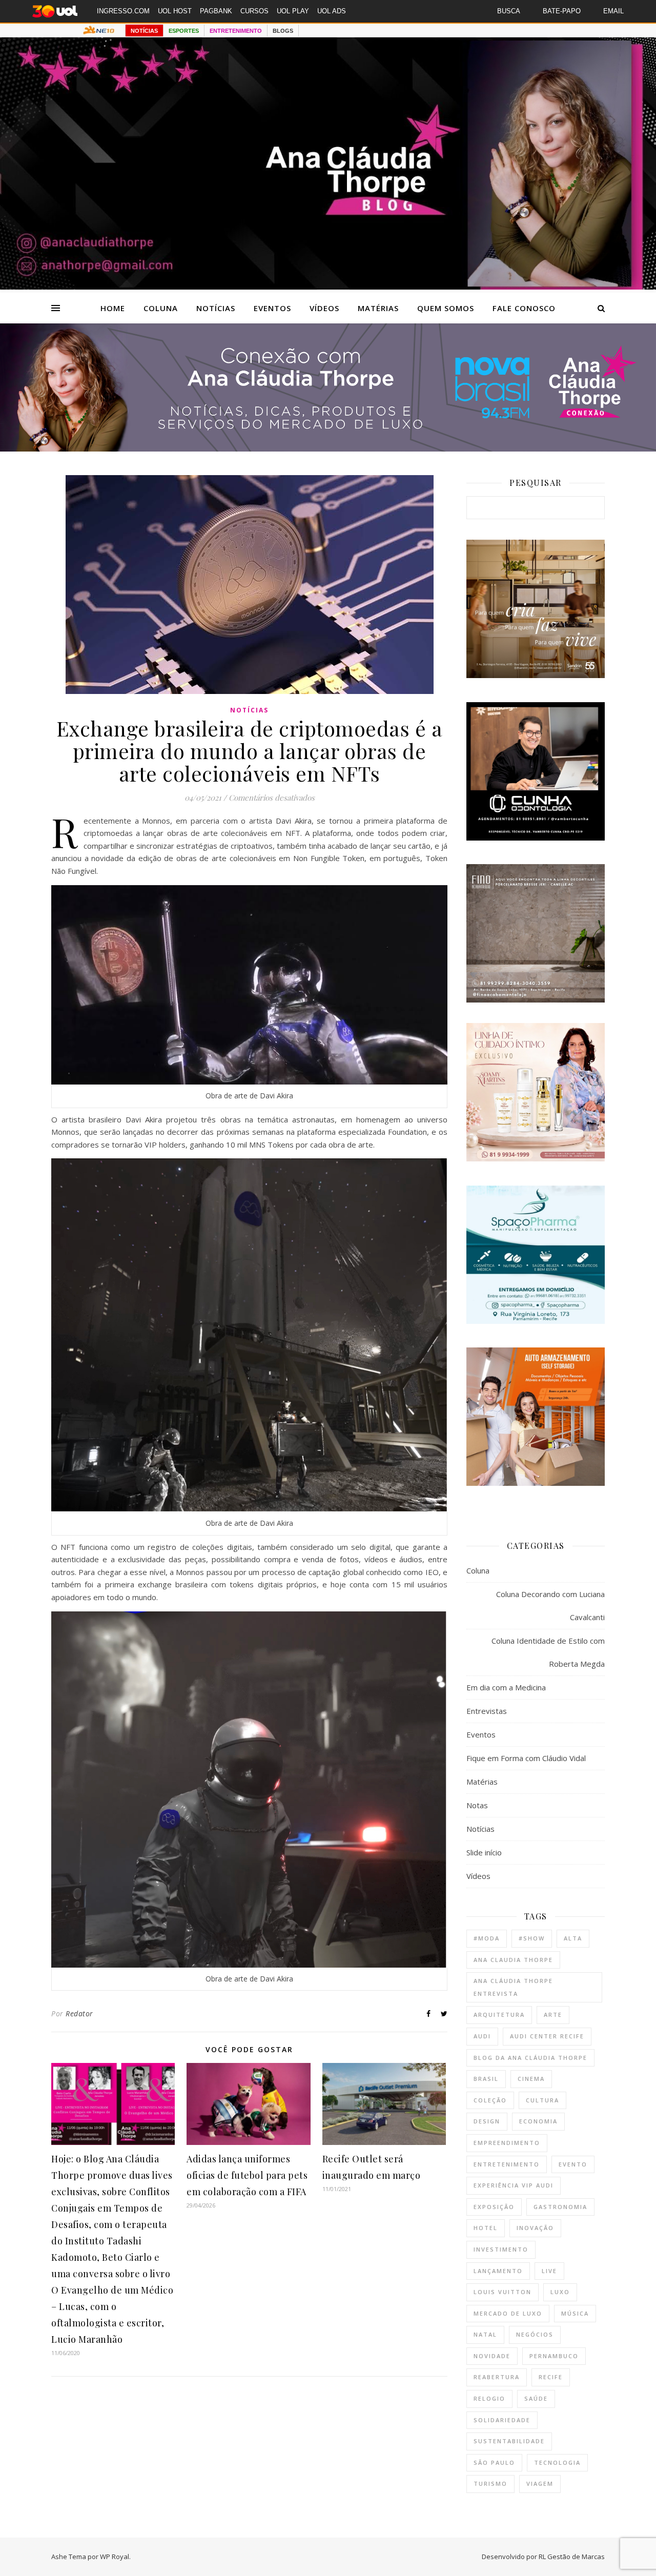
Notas (477, 1805)
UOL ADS (332, 11)
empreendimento (507, 2143)
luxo (560, 2292)
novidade (492, 2356)
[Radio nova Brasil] (328, 448)
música (575, 2313)
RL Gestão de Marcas (572, 2557)
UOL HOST (175, 11)
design (487, 2121)
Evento (573, 2164)
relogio (489, 2398)
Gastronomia (560, 2207)
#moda (487, 1938)
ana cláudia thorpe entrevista (513, 1987)
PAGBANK (216, 11)
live (549, 2271)
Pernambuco (554, 2356)
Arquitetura (499, 2015)
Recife (551, 2377)
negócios (535, 2334)
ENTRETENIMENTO (236, 31)
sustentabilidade (509, 2441)
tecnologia (557, 2462)
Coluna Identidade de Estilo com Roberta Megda (548, 1652)
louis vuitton (503, 2292)
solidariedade (502, 2420)
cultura (542, 2100)
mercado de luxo (508, 2313)
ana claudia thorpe (513, 1960)
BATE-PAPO (562, 11)
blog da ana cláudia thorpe (530, 2058)
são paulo (494, 2462)
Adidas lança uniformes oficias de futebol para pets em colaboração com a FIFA (247, 2175)
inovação (535, 2228)
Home (113, 308)
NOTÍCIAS (144, 31)
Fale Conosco (524, 308)
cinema (531, 2079)
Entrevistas (487, 1711)
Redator (79, 2013)
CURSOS (254, 11)
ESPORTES (184, 31)
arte (553, 2015)
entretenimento (507, 2164)
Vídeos (324, 308)
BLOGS (283, 31)
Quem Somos (446, 308)
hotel (486, 2228)
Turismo (490, 2483)
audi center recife (547, 2036)
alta (573, 1938)
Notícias (216, 308)
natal (485, 2334)
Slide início (484, 1852)
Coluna (161, 308)
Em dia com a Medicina (506, 1687)
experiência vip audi (514, 2185)
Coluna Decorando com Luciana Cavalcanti (550, 1606)
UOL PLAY (293, 11)
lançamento (498, 2271)
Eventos (272, 308)
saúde (536, 2398)
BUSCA (509, 11)
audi (482, 2036)
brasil (486, 2079)
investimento (501, 2249)
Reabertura (497, 2377)
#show (532, 1938)
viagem (540, 2483)
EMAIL (613, 11)
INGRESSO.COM (123, 11)
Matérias (378, 308)
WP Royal (115, 2557)
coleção (490, 2100)
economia (538, 2121)
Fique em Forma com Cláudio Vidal (526, 1758)
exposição (494, 2207)
